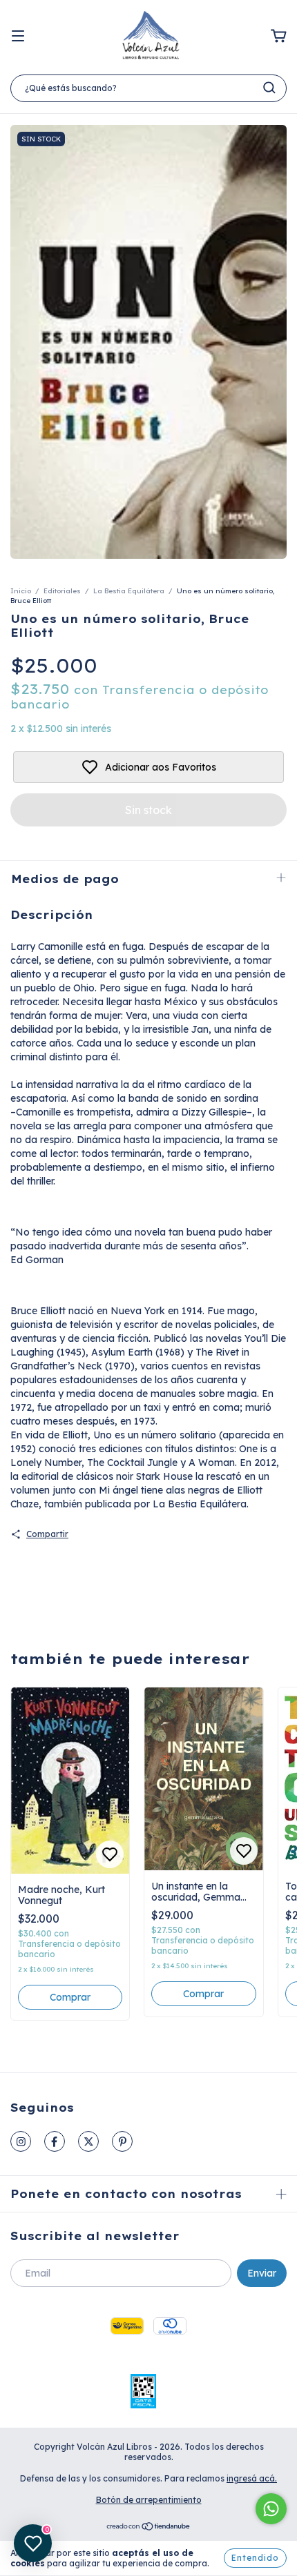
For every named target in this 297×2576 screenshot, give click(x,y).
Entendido (255, 2558)
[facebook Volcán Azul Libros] (55, 2141)
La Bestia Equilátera (129, 591)
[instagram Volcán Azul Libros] (21, 2141)
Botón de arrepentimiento (149, 2500)
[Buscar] (269, 88)
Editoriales (62, 591)
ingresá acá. (252, 2478)
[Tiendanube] (149, 2528)
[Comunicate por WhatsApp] (271, 2509)
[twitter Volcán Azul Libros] (88, 2141)
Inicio (21, 591)
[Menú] (18, 37)
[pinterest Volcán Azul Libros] (122, 2141)
